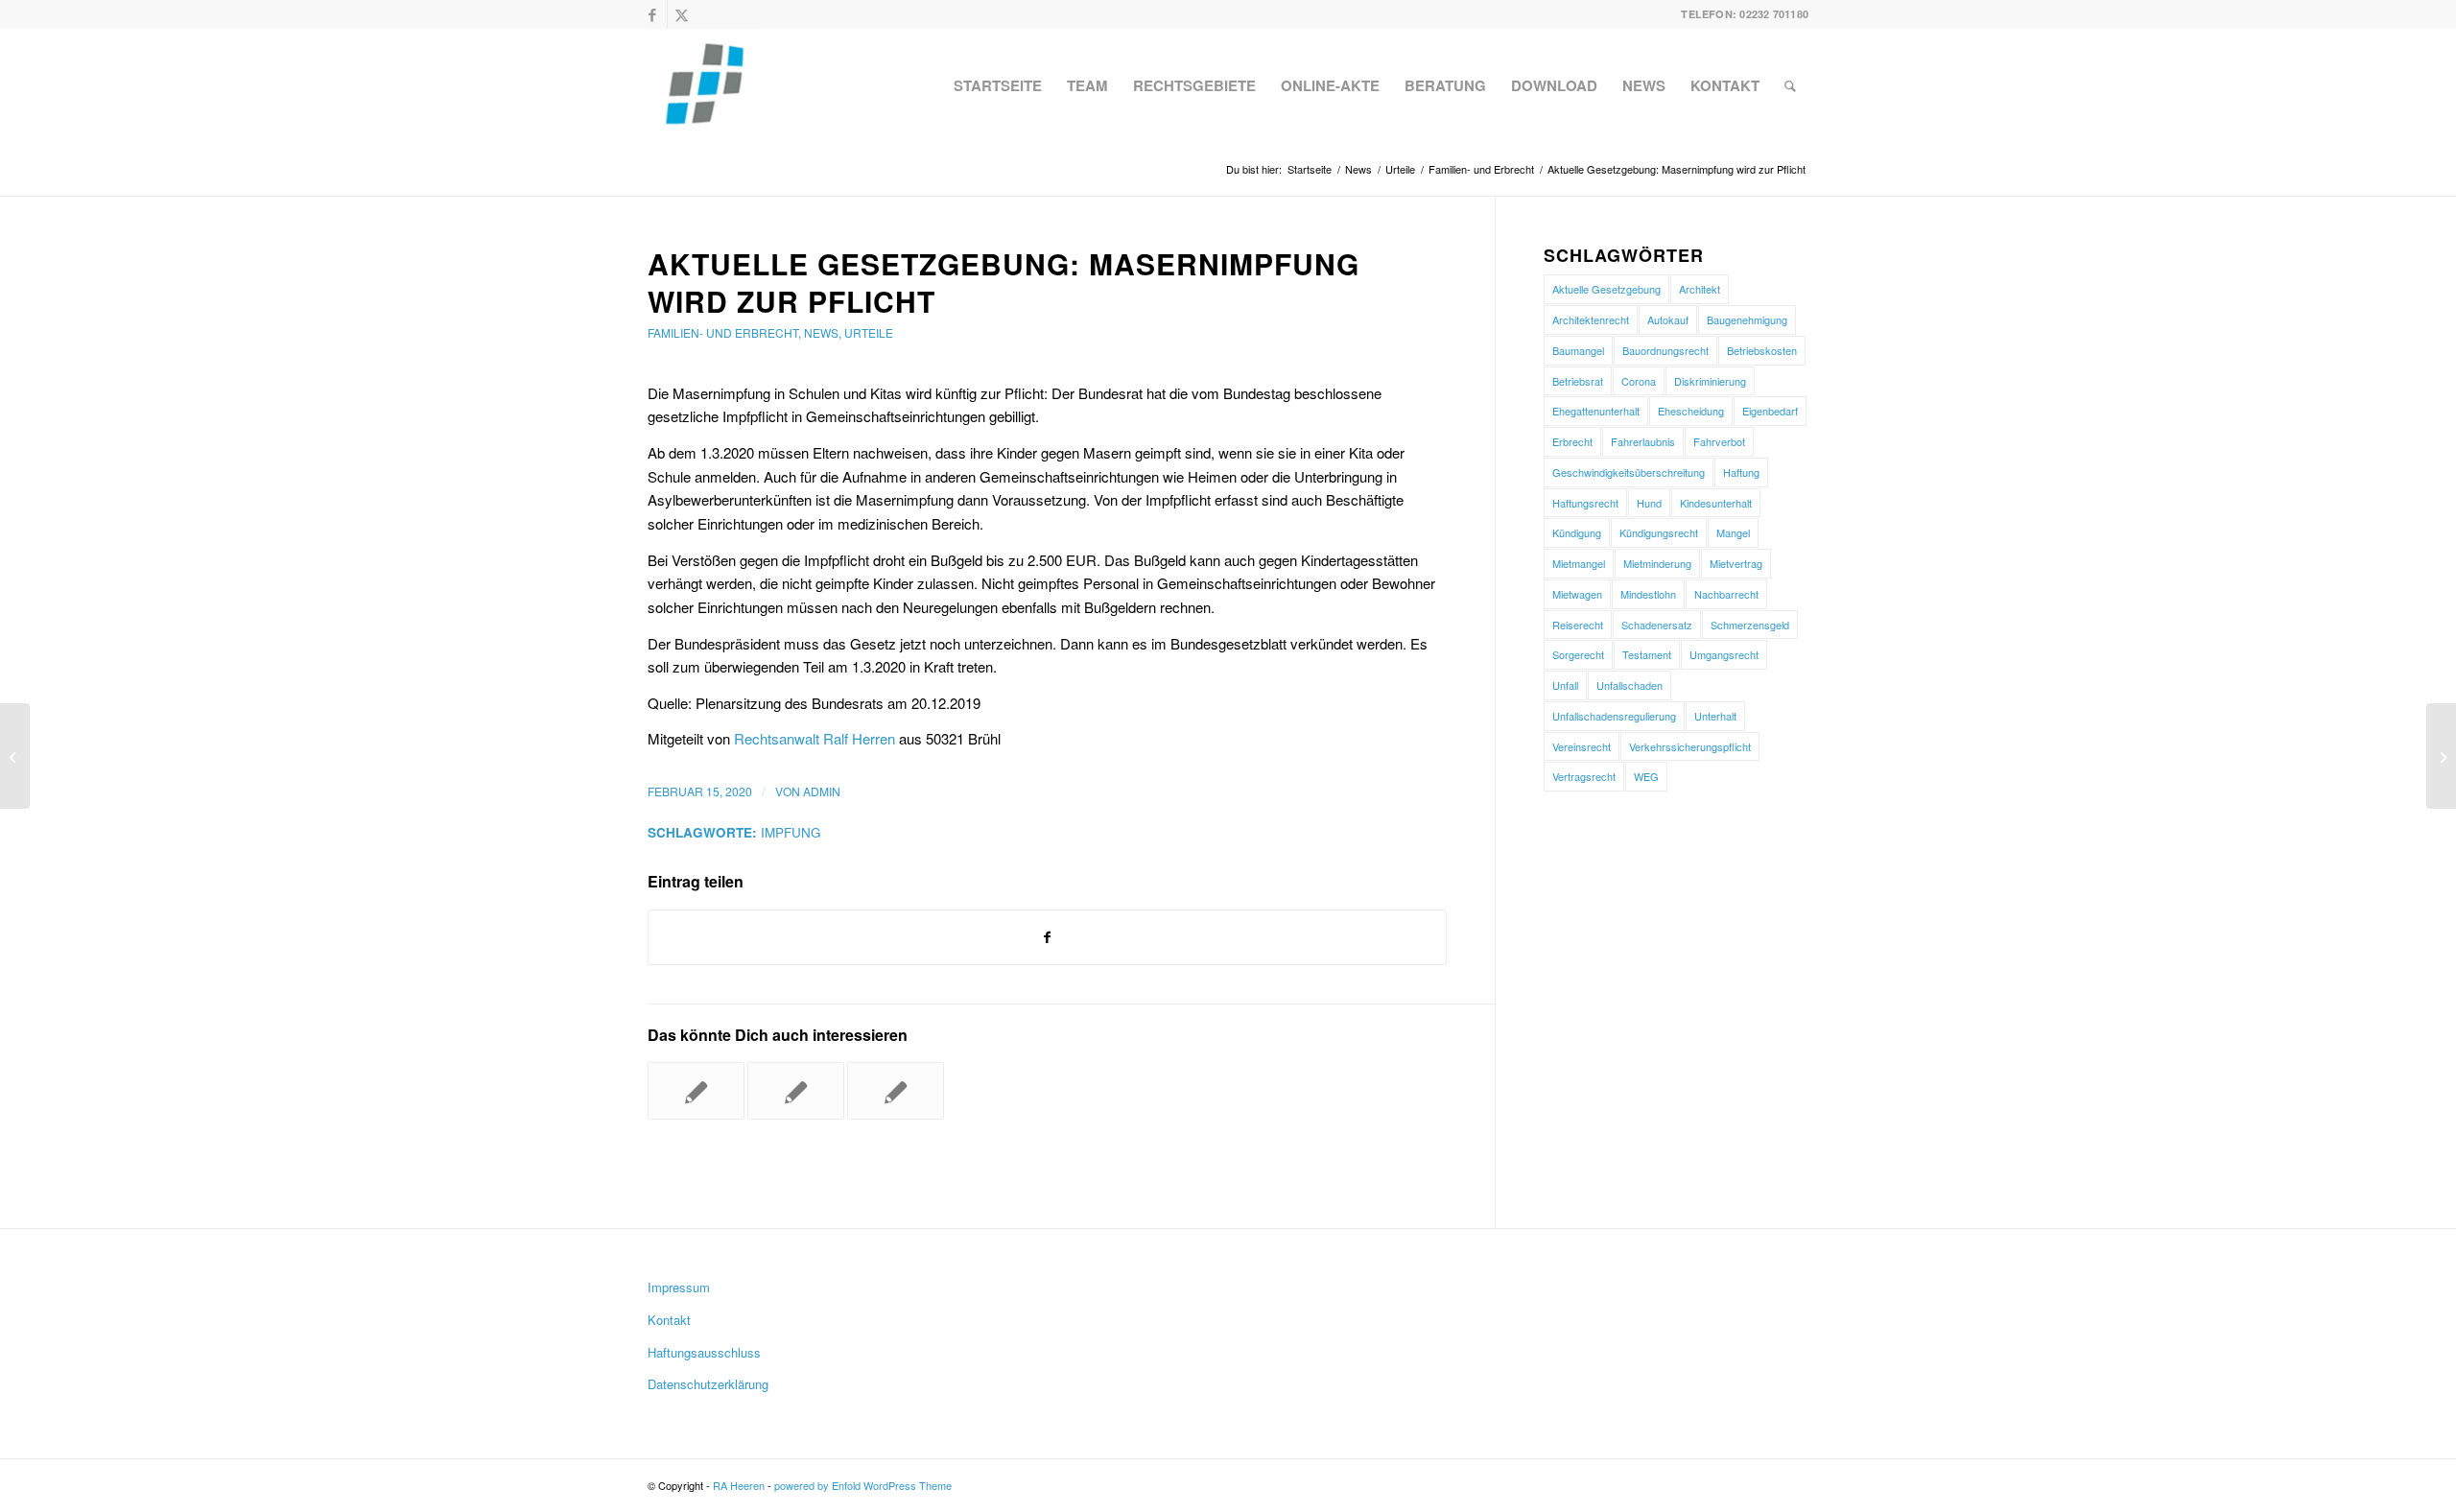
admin (822, 791)
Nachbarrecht (1726, 594)
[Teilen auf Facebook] (1047, 937)
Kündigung (1577, 532)
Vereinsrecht (1582, 746)
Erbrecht (1572, 441)
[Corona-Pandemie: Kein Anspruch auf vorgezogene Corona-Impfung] (696, 1091)
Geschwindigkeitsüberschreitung (1629, 472)
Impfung (791, 832)
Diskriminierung (1710, 381)
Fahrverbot (1719, 441)
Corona (1639, 381)
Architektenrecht (1591, 319)
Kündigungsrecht (1659, 532)
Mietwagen (1577, 594)
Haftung (1741, 472)
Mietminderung (1657, 563)
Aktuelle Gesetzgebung (1606, 289)
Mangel (1733, 532)
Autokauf (1668, 319)
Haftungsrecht (1585, 503)
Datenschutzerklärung (708, 1384)
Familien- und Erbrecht (723, 332)
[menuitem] (998, 85)
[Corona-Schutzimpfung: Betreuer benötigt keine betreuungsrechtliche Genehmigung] (896, 1091)
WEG (1646, 776)
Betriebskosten (1762, 350)
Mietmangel (1579, 563)
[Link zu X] (682, 14)
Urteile (869, 332)
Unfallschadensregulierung (1614, 716)
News (821, 332)
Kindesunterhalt (1716, 503)
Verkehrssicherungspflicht (1690, 746)
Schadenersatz (1657, 625)
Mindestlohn (1648, 594)
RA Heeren (739, 1485)
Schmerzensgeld (1750, 625)
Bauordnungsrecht (1665, 350)
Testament (1647, 654)
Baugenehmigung (1747, 319)
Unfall (1565, 685)
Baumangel (1578, 350)
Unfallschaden (1629, 685)
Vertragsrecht (1584, 776)
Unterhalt (1715, 716)
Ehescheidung (1691, 411)
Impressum (679, 1287)
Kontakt (669, 1320)
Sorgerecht (1578, 654)
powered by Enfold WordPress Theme (863, 1485)
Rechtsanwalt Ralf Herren (815, 738)
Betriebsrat (1578, 381)
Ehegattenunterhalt (1596, 411)
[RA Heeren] (704, 85)
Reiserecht (1578, 625)
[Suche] (1790, 85)
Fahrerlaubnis (1643, 441)
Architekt (1700, 289)
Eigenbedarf (1770, 411)
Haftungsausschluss (704, 1352)
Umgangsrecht (1724, 654)
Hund (1649, 503)
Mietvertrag (1736, 563)
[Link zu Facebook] (653, 14)
